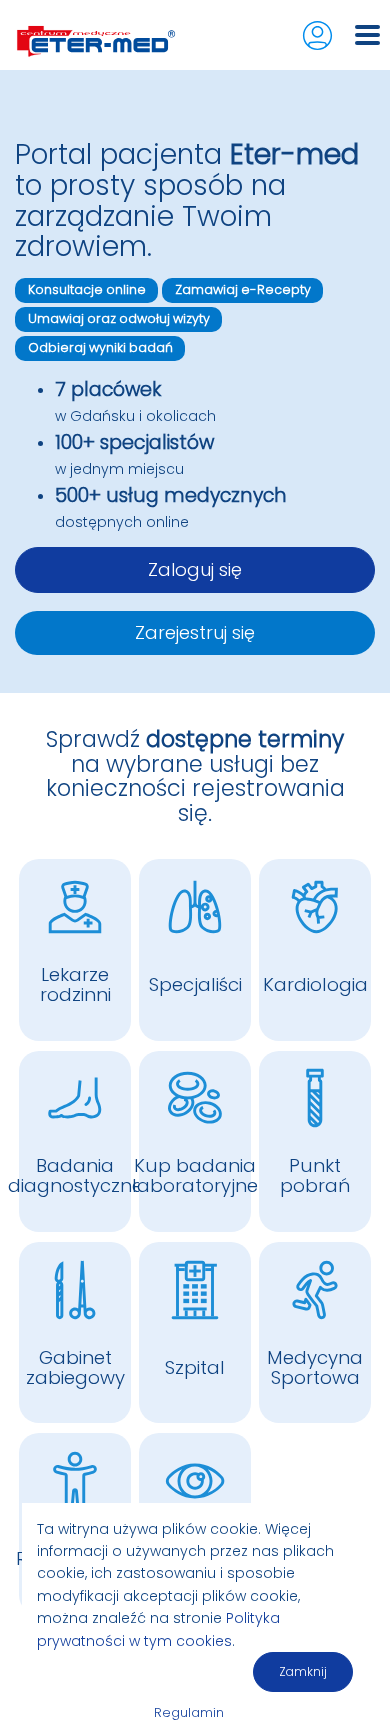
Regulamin (189, 1712)
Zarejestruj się (195, 632)
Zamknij (303, 1671)
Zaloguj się (195, 569)
